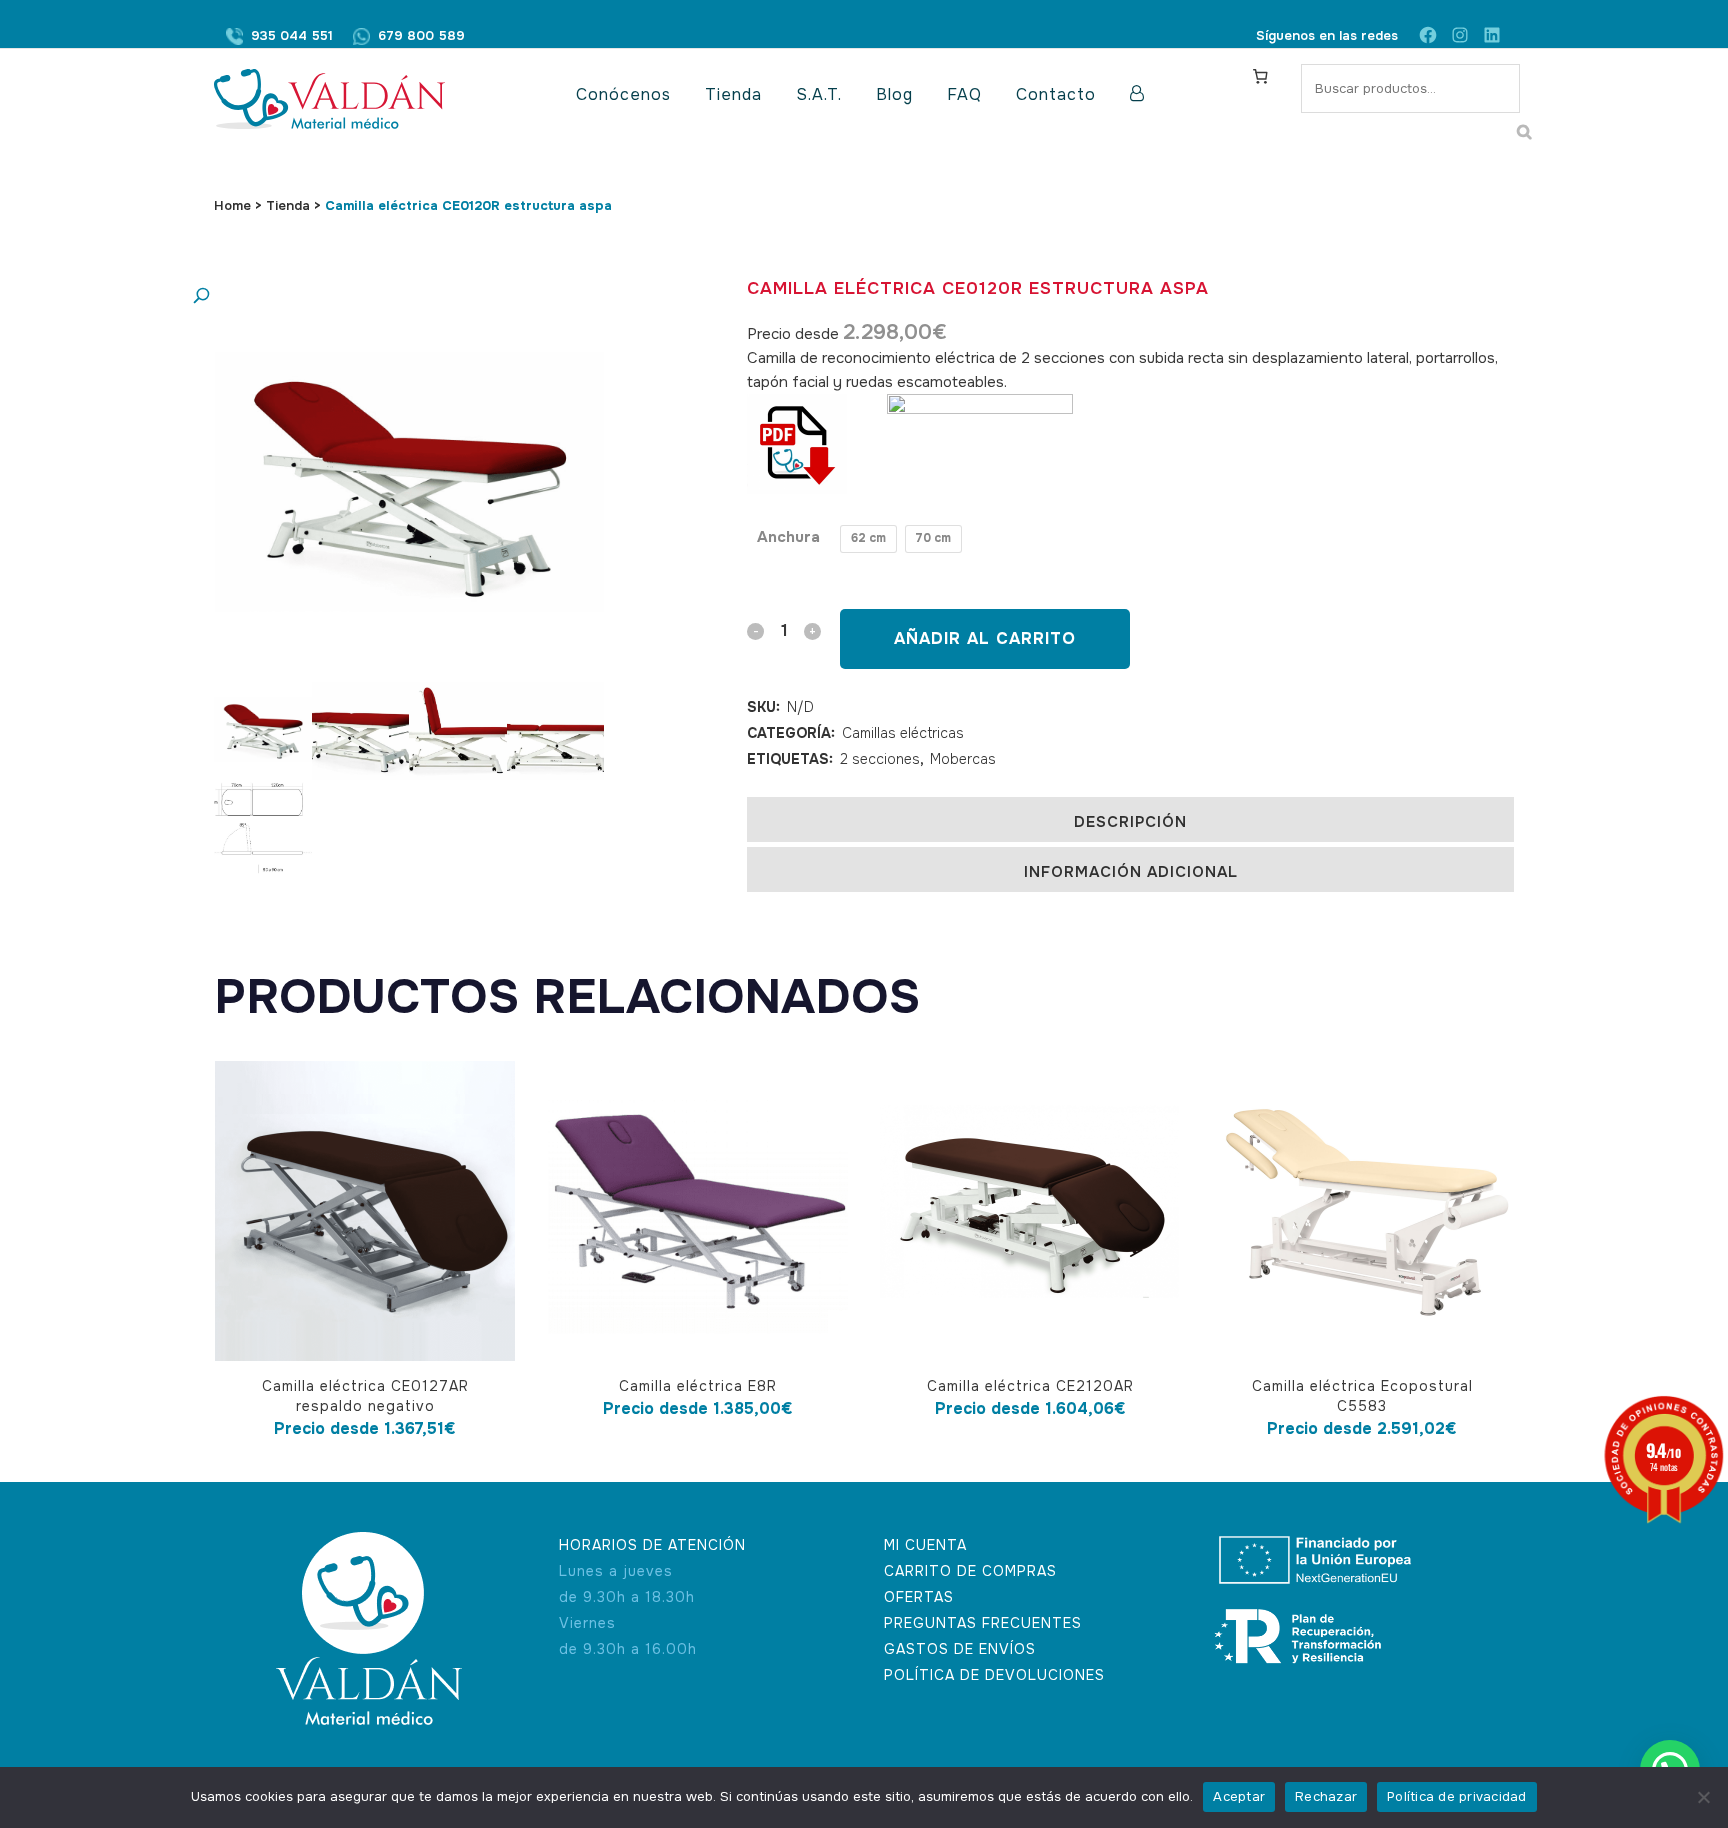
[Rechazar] (1703, 1797)
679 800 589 (421, 35)
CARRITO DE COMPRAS (970, 1571)
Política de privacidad (1457, 1796)
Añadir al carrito (985, 638)
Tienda (288, 205)
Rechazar (1326, 1796)
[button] (389, 296)
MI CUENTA (925, 1545)
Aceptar (1239, 1796)
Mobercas (963, 759)
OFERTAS (919, 1597)
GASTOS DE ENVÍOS (960, 1649)
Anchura (788, 537)
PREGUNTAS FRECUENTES (983, 1623)
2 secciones (880, 759)
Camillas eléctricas (903, 733)
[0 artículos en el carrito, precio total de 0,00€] (1260, 76)
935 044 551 (292, 35)
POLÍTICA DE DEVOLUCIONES (994, 1675)
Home (232, 205)
